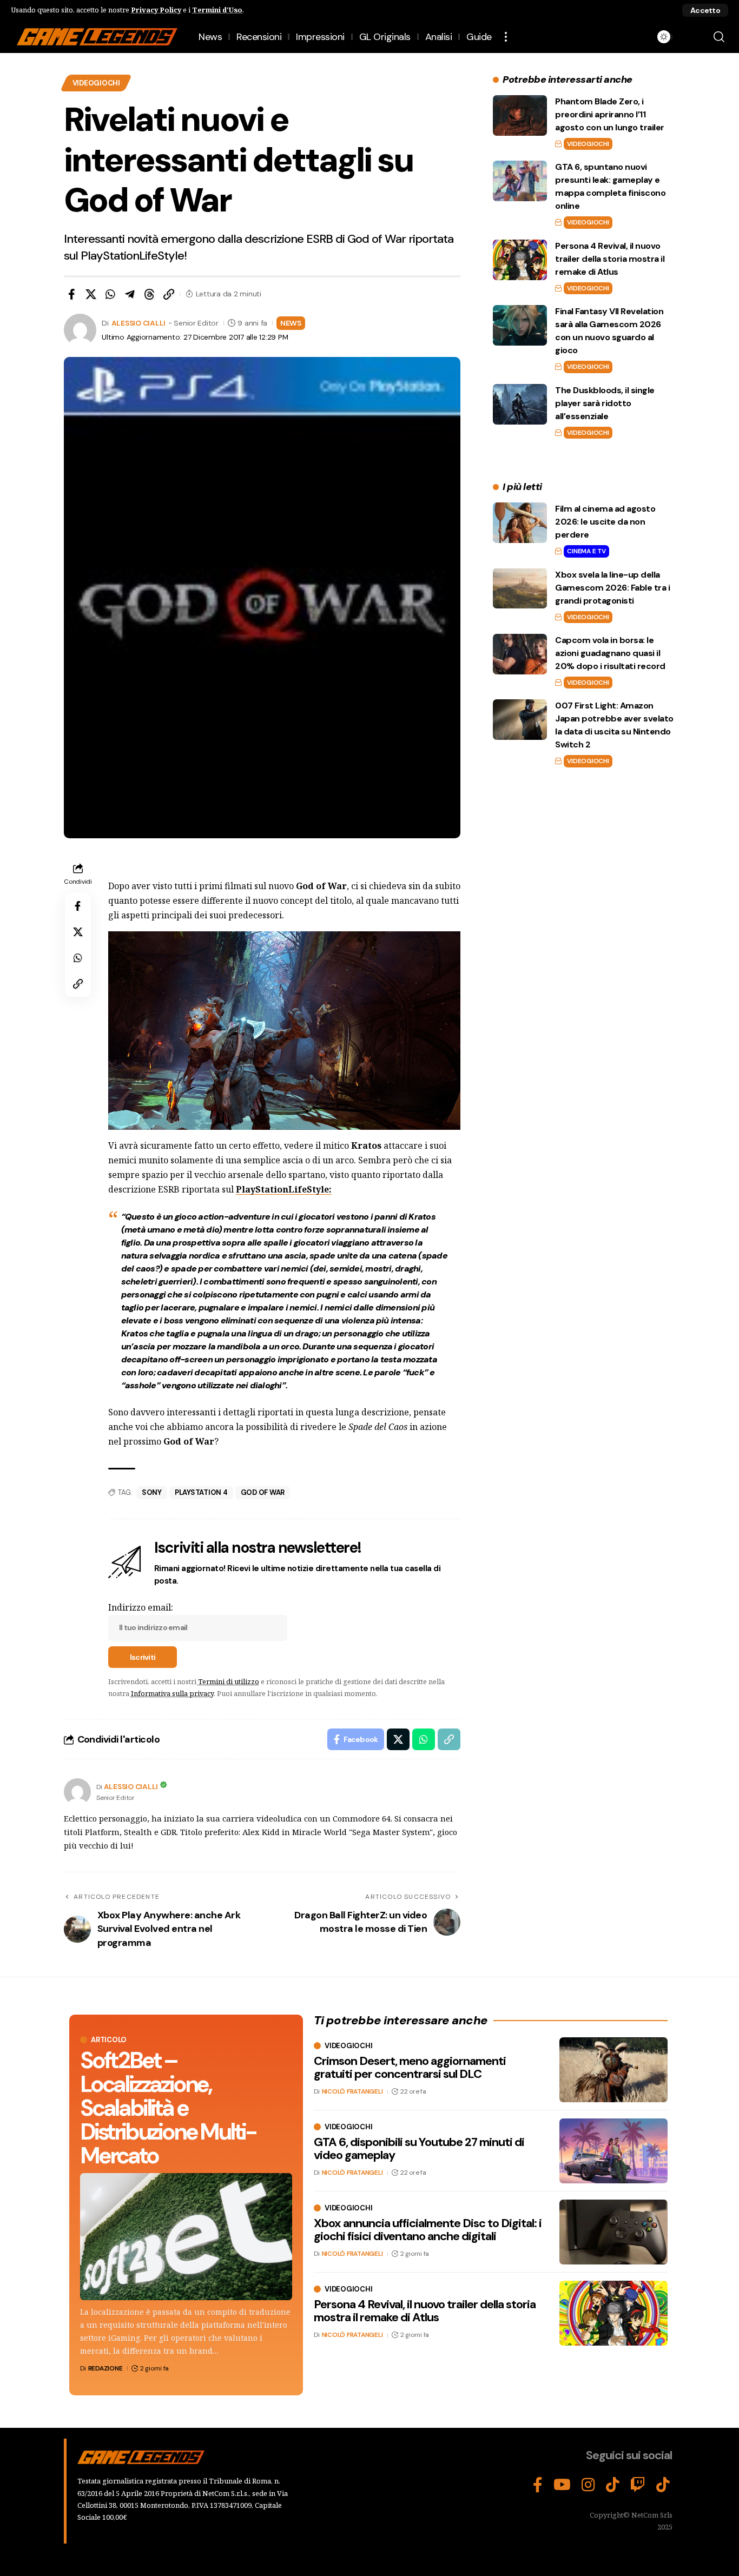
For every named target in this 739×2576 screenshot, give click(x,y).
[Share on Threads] (149, 294)
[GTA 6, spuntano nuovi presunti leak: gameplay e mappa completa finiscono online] (520, 181)
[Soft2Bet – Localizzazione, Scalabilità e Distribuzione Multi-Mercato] (186, 2237)
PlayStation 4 (201, 1492)
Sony (152, 1492)
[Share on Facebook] (71, 294)
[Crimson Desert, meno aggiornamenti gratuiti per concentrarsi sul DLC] (613, 2070)
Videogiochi (96, 83)
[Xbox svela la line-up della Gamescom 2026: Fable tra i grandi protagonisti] (520, 588)
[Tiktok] (663, 2485)
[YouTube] (562, 2485)
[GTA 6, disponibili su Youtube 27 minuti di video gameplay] (613, 2151)
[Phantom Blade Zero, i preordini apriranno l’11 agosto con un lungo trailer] (520, 115)
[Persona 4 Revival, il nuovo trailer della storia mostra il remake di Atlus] (520, 260)
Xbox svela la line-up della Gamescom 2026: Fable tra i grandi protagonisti (612, 587)
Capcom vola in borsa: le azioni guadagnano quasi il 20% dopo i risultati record (610, 653)
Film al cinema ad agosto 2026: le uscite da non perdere (605, 522)
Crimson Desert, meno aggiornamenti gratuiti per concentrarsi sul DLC (410, 2067)
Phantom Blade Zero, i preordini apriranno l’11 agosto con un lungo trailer (610, 114)
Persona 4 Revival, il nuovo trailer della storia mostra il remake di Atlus (610, 259)
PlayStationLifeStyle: (284, 1189)
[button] (705, 10)
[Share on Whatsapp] (110, 294)
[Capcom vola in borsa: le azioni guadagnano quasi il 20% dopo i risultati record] (520, 654)
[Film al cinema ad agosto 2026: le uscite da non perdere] (520, 523)
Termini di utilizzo (229, 1681)
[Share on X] (91, 294)
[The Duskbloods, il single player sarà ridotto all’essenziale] (520, 404)
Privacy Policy (156, 10)
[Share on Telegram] (130, 294)
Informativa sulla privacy (172, 1693)
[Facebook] (538, 2485)
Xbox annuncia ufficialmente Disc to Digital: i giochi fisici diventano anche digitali (428, 2230)
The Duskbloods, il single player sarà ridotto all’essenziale (605, 403)
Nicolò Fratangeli (352, 2091)
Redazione (105, 2368)
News (291, 323)
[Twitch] (638, 2485)
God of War (263, 1492)
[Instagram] (588, 2485)
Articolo (109, 2040)
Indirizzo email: (141, 1607)
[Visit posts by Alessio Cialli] (77, 1792)
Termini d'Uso (217, 10)
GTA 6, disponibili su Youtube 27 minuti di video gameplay (419, 2148)
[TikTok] (613, 2485)
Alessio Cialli (139, 323)
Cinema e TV (586, 551)
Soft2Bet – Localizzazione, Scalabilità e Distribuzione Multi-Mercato (168, 2108)
